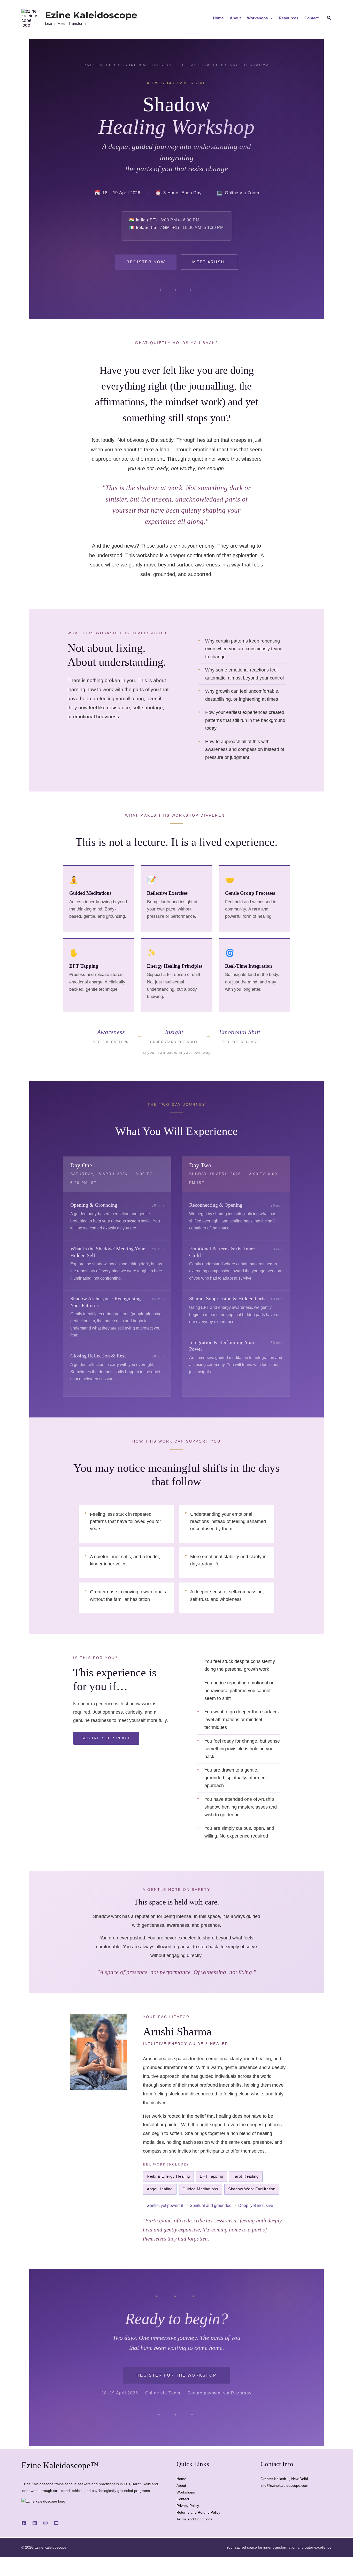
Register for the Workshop (176, 2375)
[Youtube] (56, 2523)
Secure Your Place (106, 1738)
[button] (270, 18)
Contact (312, 18)
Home (218, 18)
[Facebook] (24, 2523)
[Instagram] (45, 2523)
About (235, 18)
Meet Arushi (209, 262)
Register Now (146, 262)
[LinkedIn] (35, 2523)
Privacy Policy (188, 2506)
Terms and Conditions (194, 2519)
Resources (289, 18)
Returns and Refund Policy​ (198, 2512)
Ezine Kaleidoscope (91, 15)
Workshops (257, 18)
